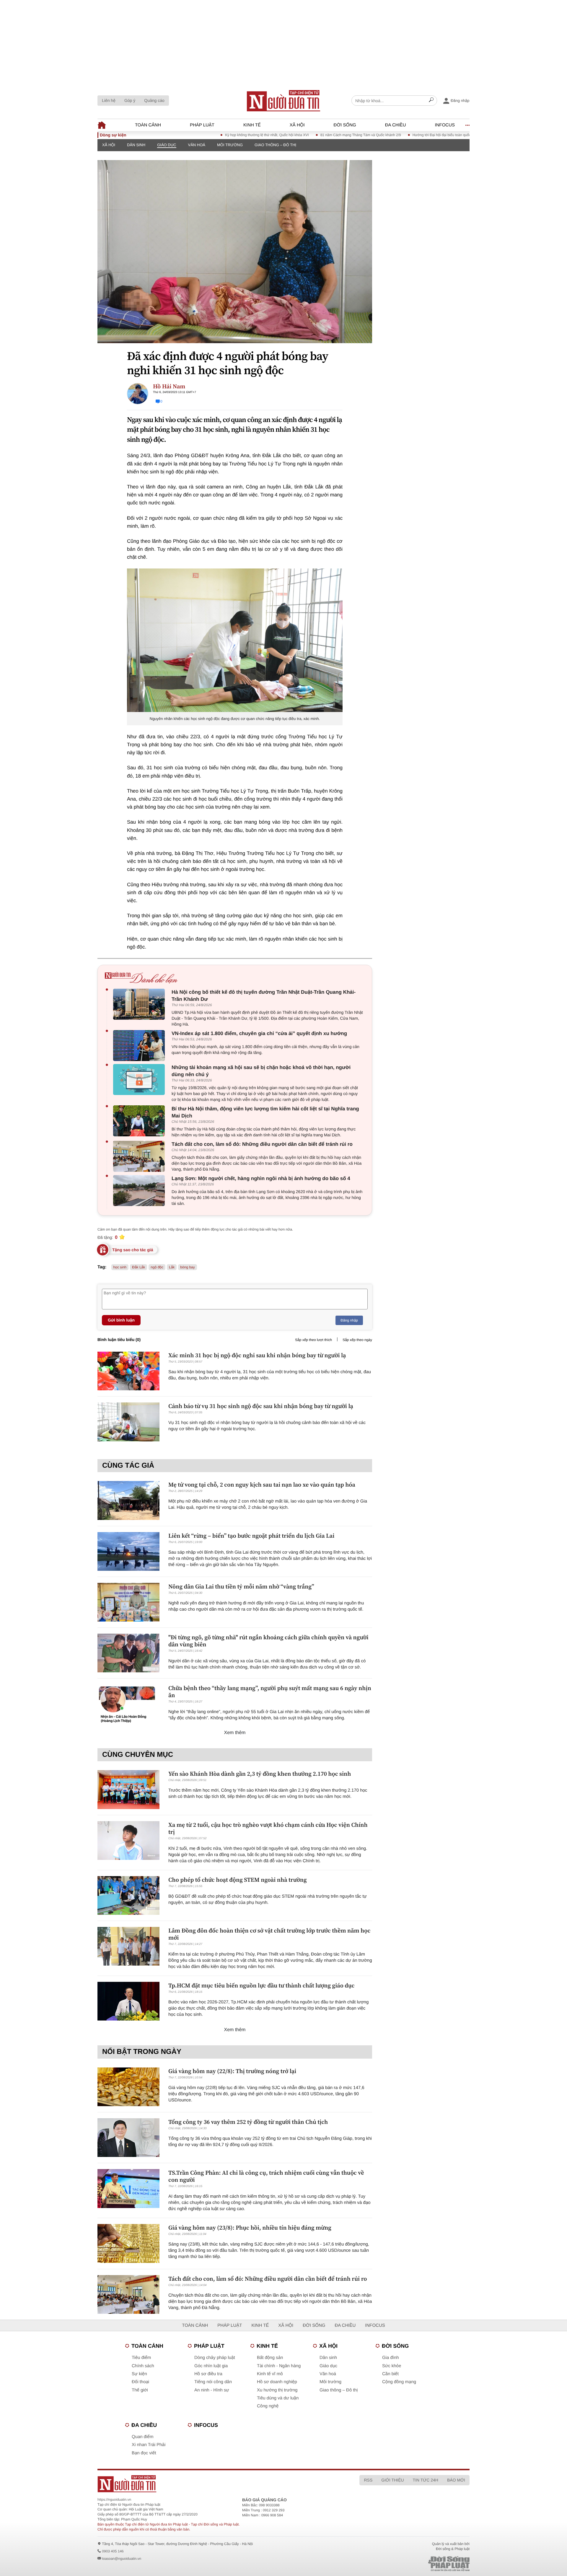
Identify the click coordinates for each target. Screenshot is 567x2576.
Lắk (172, 1267)
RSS (368, 2480)
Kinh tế (252, 125)
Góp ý (130, 100)
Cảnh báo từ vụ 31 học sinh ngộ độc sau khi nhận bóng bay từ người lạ (261, 1406)
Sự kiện (139, 2374)
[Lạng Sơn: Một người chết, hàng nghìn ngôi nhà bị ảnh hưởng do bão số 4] (140, 1191)
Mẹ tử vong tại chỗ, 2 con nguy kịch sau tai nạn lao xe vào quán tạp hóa (262, 1485)
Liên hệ (109, 100)
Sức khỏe (392, 2366)
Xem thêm (235, 1733)
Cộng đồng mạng (399, 2382)
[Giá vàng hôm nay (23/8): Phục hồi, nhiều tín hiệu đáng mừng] (128, 2243)
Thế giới (140, 2390)
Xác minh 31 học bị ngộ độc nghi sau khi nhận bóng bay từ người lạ (257, 1355)
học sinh (120, 1267)
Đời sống (345, 125)
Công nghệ (268, 2406)
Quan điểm (142, 2437)
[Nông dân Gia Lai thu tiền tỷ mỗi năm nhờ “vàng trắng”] (128, 1602)
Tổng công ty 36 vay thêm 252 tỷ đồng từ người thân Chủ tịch (248, 2122)
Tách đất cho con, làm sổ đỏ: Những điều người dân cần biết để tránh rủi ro (262, 1144)
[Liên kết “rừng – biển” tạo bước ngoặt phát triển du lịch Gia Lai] (128, 1551)
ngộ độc (157, 1267)
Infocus (445, 125)
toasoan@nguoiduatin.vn (122, 2559)
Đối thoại (140, 2382)
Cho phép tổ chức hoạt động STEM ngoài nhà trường (238, 1880)
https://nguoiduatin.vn (114, 2500)
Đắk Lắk (139, 1267)
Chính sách (143, 2366)
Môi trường (230, 145)
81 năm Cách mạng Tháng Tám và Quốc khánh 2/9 (310, 135)
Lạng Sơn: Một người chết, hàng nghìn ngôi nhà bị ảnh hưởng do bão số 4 (261, 1178)
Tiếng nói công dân (213, 2382)
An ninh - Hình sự (212, 2390)
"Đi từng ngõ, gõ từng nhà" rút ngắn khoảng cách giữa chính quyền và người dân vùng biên (268, 1641)
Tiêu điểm (141, 2358)
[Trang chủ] (283, 101)
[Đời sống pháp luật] (408, 2564)
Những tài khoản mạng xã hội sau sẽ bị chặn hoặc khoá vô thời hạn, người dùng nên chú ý (261, 1071)
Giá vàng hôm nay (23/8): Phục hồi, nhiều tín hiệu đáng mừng (250, 2228)
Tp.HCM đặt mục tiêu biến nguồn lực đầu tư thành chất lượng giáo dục (261, 1985)
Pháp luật (202, 125)
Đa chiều (396, 125)
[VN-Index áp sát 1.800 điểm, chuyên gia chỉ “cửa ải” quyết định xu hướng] (140, 1046)
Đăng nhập (349, 1320)
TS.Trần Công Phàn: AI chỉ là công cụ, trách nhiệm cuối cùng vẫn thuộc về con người (266, 2176)
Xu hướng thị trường (277, 2390)
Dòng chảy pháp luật (215, 2358)
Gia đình (391, 2358)
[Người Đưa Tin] (206, 2484)
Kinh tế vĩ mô (270, 2374)
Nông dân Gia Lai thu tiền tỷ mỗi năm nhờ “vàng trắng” (241, 1586)
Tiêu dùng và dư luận (278, 2398)
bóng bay (187, 1267)
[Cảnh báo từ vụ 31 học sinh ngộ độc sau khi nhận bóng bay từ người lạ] (128, 1422)
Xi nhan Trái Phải (149, 2445)
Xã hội (297, 125)
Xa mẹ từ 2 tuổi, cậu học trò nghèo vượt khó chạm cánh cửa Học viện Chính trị (268, 1828)
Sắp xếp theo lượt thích (313, 1340)
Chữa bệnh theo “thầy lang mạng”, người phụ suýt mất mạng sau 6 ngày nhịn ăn (270, 1692)
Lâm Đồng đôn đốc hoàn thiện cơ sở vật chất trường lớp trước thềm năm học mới (269, 1934)
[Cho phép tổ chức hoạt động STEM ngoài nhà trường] (128, 1895)
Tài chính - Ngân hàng (279, 2366)
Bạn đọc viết (144, 2453)
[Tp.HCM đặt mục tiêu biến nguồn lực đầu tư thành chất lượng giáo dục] (128, 2001)
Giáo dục (167, 145)
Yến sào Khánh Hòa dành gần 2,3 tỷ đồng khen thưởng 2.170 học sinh (260, 1774)
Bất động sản (270, 2358)
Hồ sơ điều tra (208, 2374)
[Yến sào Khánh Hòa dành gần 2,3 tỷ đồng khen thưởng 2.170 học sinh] (128, 1789)
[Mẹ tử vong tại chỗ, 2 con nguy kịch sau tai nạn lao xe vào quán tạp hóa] (128, 1500)
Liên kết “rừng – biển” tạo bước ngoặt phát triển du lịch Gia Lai (251, 1536)
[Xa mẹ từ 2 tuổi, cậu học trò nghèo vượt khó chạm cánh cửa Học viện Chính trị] (128, 1841)
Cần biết (390, 2374)
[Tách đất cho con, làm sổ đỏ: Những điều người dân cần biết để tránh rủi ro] (140, 1156)
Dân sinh (136, 145)
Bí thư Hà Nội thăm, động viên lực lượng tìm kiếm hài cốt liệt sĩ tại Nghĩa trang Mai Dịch (265, 1112)
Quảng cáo (154, 100)
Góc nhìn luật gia (211, 2366)
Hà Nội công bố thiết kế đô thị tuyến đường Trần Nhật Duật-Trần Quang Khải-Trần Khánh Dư (264, 996)
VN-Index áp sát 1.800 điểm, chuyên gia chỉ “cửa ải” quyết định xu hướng (259, 1033)
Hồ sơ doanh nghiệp (277, 2382)
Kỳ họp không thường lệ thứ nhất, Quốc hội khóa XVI (216, 135)
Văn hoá (197, 145)
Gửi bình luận (121, 1320)
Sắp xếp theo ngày (357, 1340)
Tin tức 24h (426, 2480)
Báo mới (456, 2480)
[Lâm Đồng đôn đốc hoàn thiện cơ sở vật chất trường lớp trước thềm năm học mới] (128, 1946)
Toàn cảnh (148, 125)
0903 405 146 (113, 2551)
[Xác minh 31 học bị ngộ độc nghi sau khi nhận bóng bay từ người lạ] (128, 1371)
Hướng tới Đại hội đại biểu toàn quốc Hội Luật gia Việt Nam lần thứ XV (417, 135)
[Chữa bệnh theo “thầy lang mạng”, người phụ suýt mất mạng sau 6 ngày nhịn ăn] (128, 1704)
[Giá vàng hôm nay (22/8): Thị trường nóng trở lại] (128, 2087)
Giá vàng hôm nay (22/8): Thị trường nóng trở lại (232, 2071)
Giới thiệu (392, 2480)
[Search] (431, 101)
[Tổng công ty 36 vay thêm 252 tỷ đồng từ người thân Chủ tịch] (128, 2138)
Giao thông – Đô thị (275, 145)
